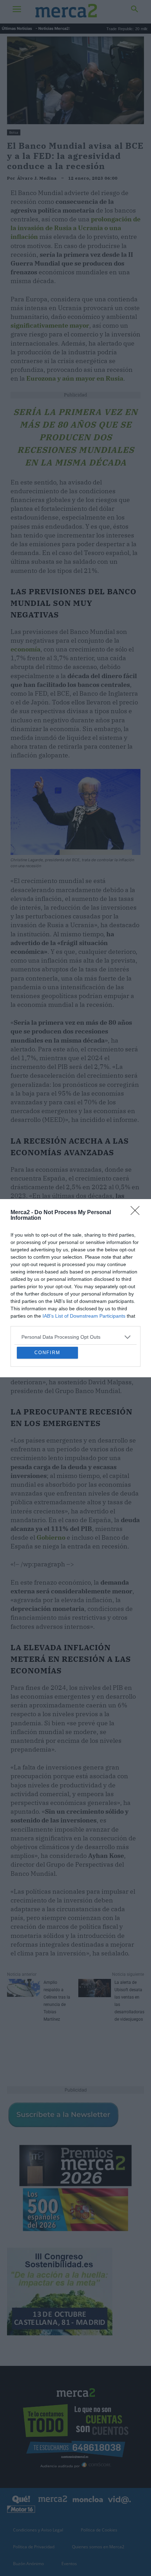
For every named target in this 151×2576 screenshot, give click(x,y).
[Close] (137, 1155)
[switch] (124, 1294)
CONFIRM (47, 1411)
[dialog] (75, 1288)
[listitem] (75, 1279)
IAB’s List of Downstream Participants (84, 1258)
